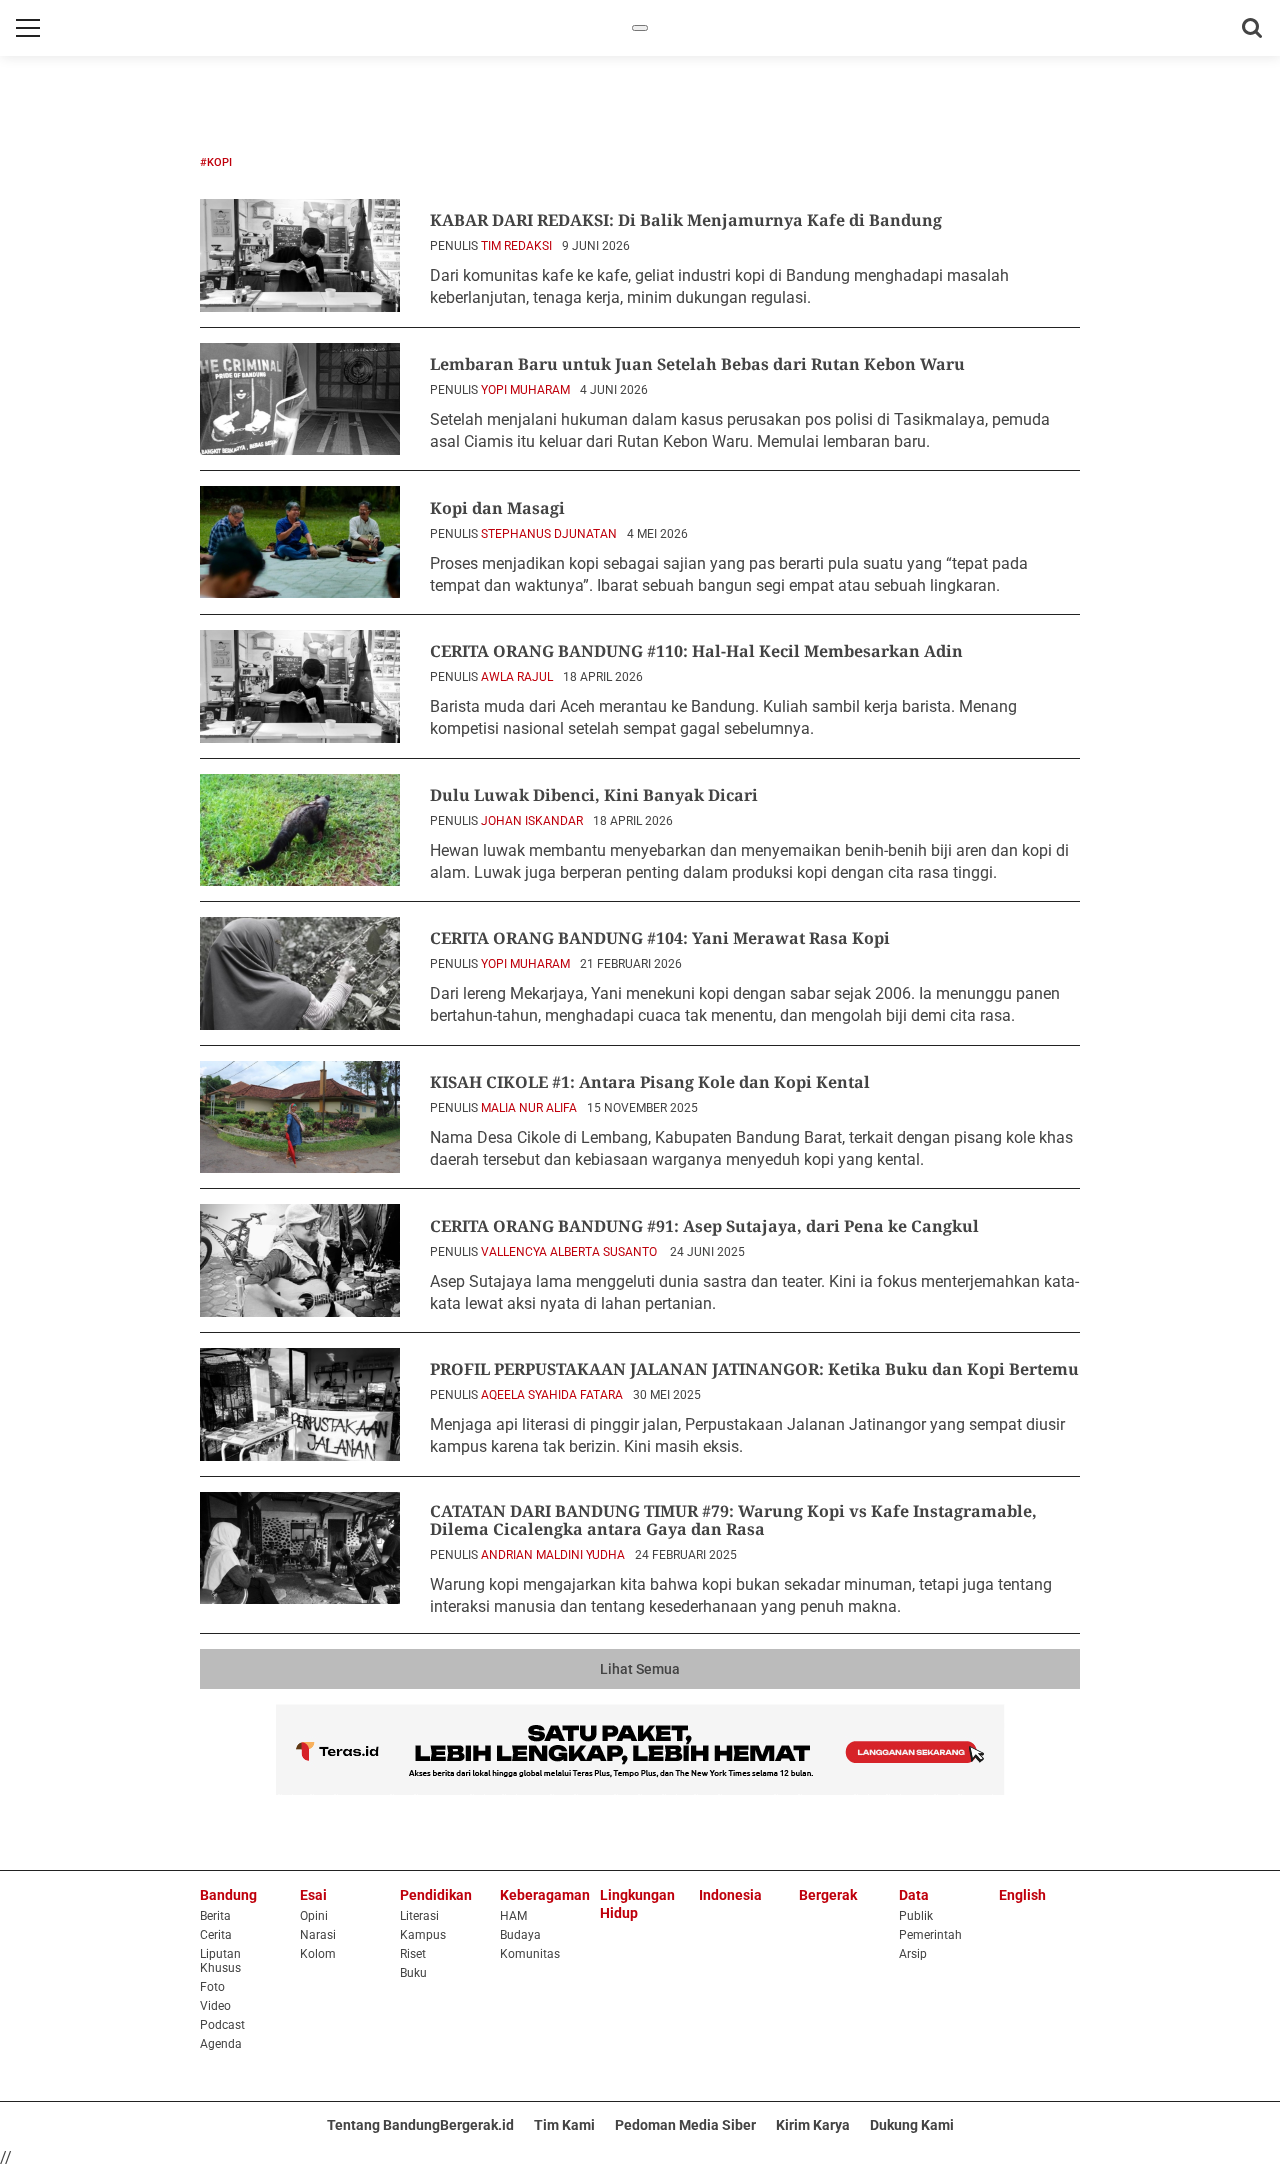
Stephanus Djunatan (549, 534)
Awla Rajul (517, 677)
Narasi (318, 1935)
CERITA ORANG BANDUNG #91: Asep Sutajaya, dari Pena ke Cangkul (704, 1226)
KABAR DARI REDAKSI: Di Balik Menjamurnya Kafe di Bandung (686, 220)
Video (215, 2006)
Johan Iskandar (532, 821)
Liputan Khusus (220, 1961)
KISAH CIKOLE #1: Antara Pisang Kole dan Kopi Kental (650, 1082)
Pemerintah (930, 1935)
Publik (916, 1916)
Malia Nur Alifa (529, 1108)
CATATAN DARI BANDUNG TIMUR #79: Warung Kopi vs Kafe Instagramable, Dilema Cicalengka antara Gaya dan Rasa (733, 1520)
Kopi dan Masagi (497, 508)
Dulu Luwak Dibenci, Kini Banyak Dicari (594, 795)
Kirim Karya (813, 2125)
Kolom (318, 1954)
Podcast (222, 2025)
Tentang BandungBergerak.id (420, 2125)
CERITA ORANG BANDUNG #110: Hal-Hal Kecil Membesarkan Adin (696, 651)
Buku (413, 1973)
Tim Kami (564, 2125)
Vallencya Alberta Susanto (570, 1252)
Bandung (228, 1895)
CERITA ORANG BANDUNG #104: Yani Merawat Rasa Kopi (660, 938)
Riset (413, 1954)
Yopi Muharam (525, 390)
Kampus (423, 1935)
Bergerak (828, 1895)
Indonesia (730, 1895)
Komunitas (530, 1954)
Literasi (419, 1916)
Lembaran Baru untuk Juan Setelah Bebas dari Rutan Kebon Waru (697, 364)
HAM (513, 1916)
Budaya (520, 1935)
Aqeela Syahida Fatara (552, 1395)
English (1022, 1895)
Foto (212, 1987)
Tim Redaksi (516, 246)
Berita (215, 1916)
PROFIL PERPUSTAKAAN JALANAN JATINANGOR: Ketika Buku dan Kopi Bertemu (754, 1369)
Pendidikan (436, 1895)
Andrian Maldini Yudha (553, 1555)
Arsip (913, 1954)
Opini (314, 1916)
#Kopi (216, 162)
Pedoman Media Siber (685, 2125)
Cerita (216, 1935)
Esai (313, 1895)
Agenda (221, 2044)
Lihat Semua (640, 1669)
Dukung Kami (912, 2125)
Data (914, 1895)
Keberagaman (545, 1895)
